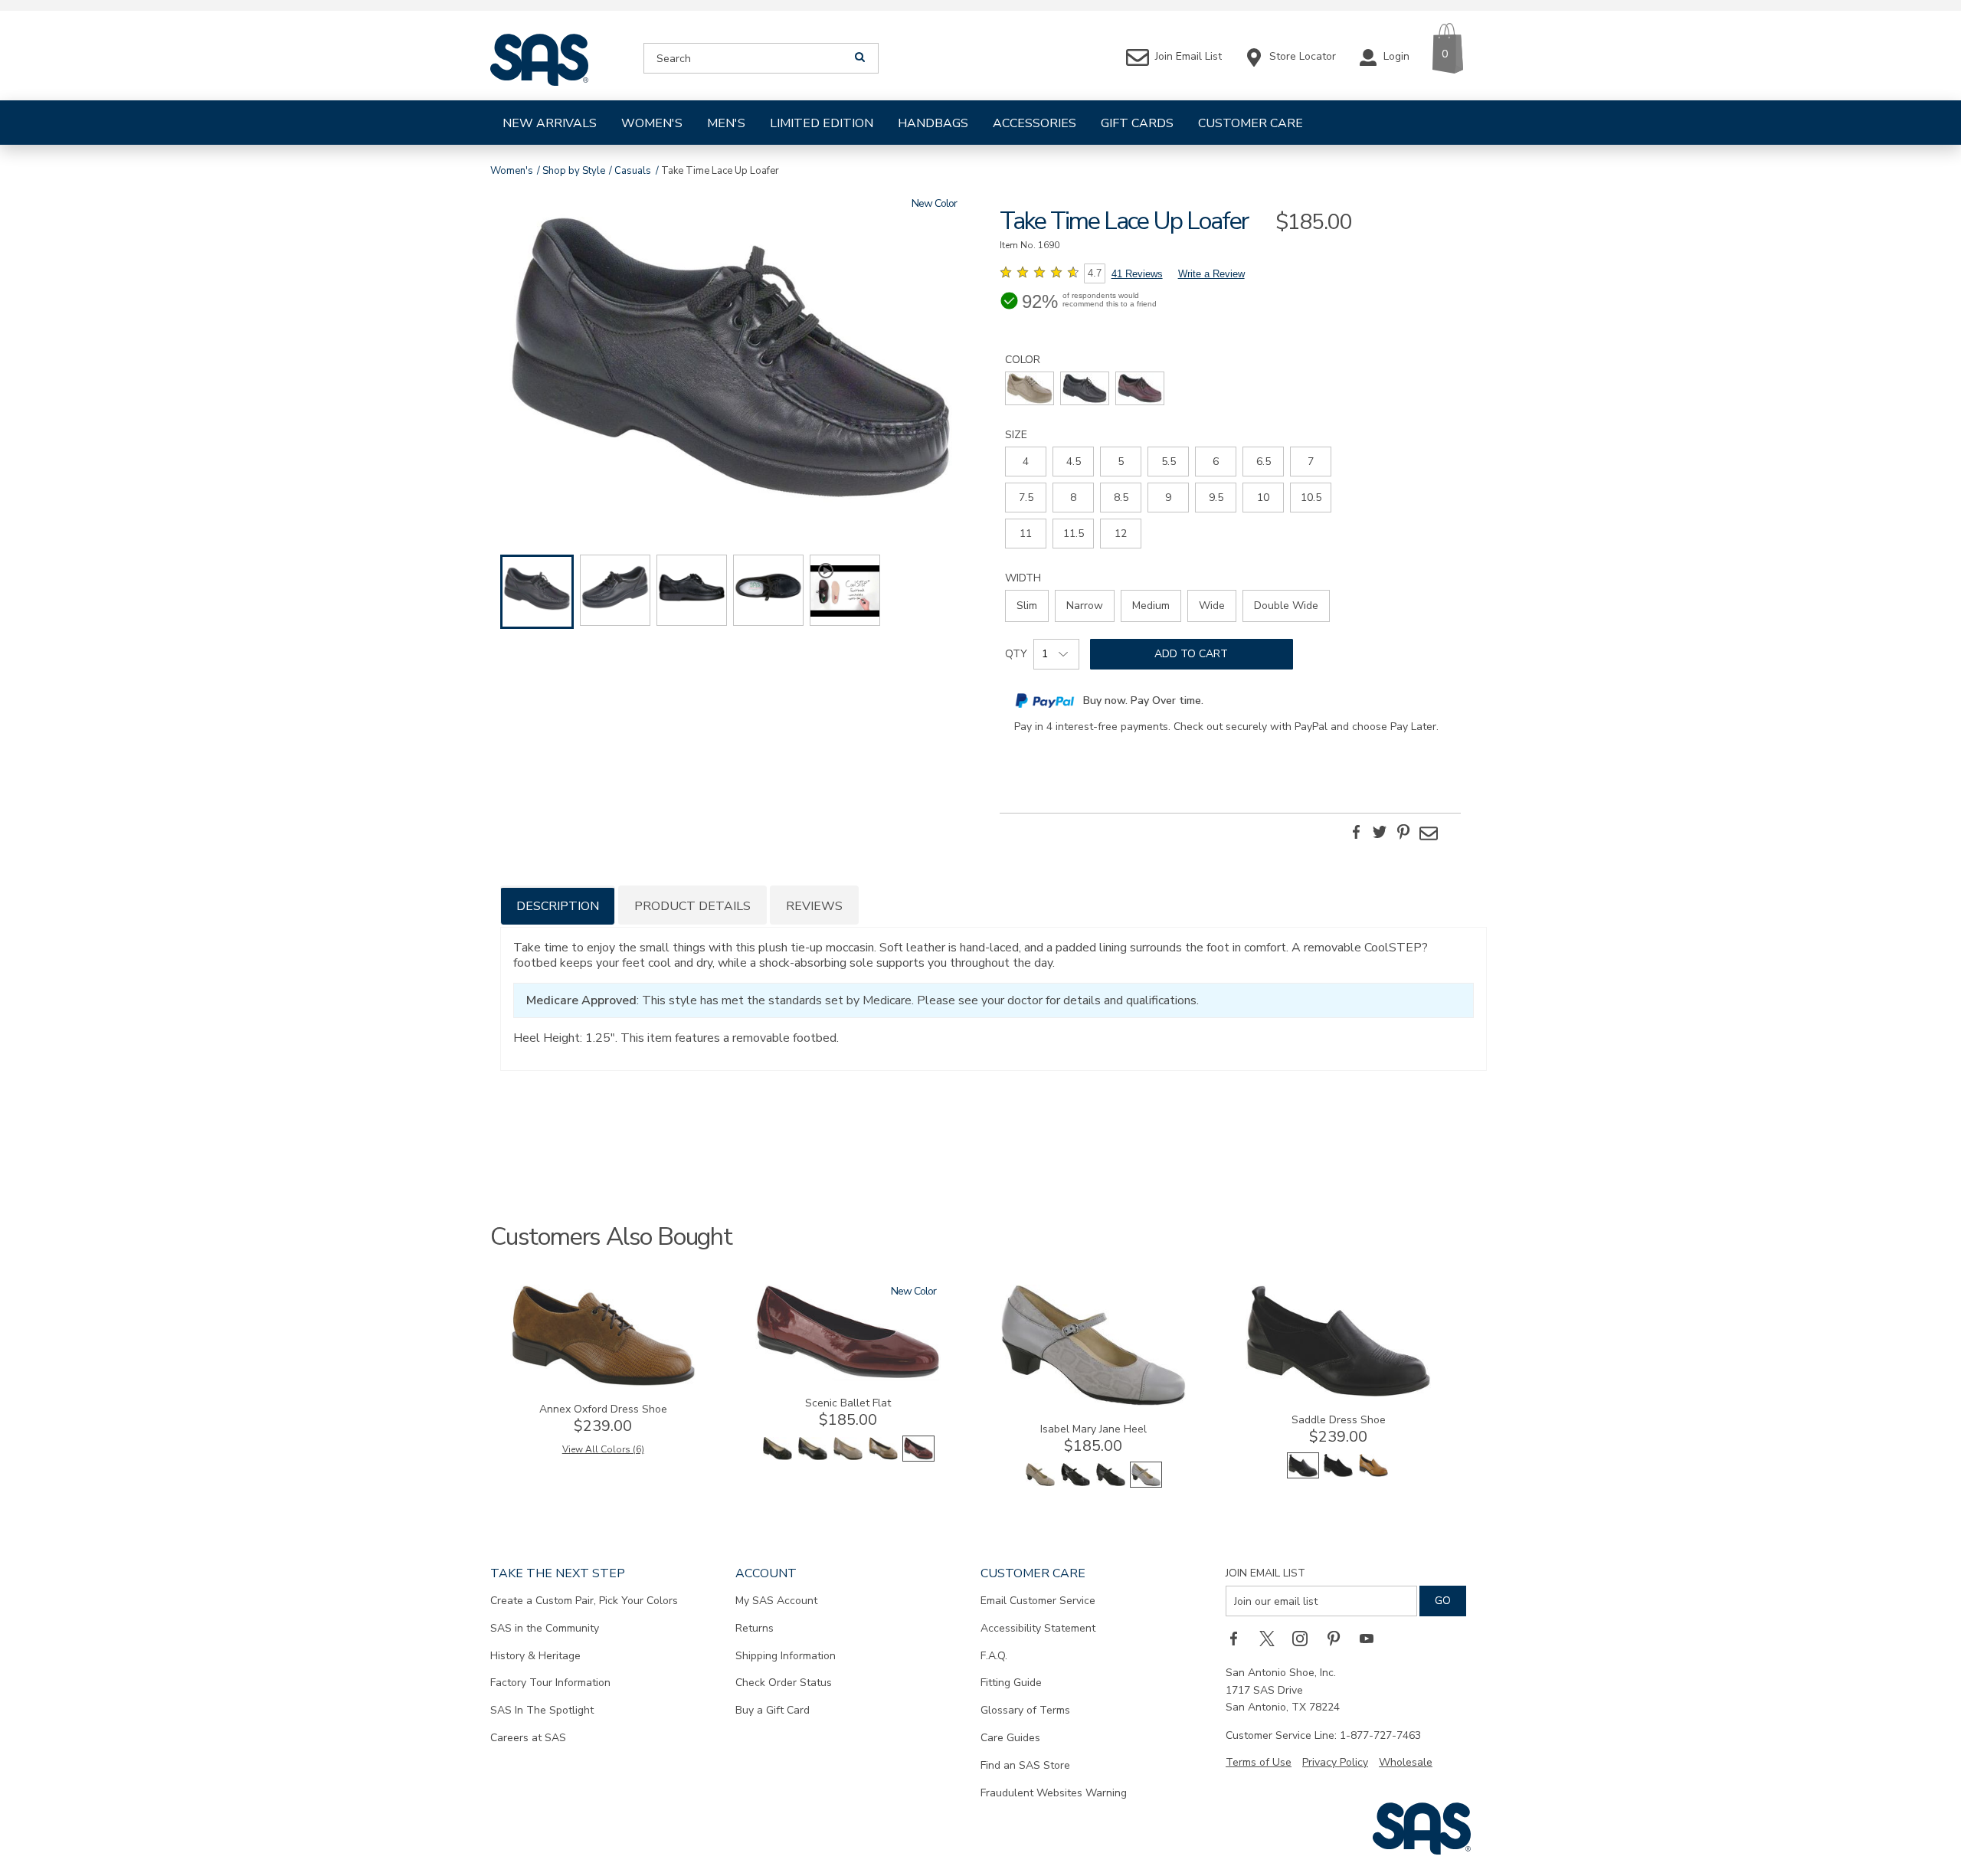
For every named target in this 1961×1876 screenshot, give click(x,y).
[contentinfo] (1030, 388)
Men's (726, 123)
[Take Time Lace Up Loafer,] (731, 360)
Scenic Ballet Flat (848, 1403)
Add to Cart (1191, 654)
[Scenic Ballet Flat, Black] (813, 1458)
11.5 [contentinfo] (1074, 534)
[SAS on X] (1272, 1638)
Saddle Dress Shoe (1339, 1420)
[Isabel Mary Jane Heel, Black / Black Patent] (1075, 1484)
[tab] (558, 905)
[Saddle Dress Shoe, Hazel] (1373, 1475)
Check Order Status (784, 1683)
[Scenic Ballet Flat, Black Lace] (778, 1458)
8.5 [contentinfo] (1121, 498)
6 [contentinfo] (1216, 462)
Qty (1016, 654)
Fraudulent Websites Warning (1054, 1793)
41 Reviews (1137, 274)
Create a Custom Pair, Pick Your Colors (584, 1601)
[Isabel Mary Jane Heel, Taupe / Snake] (1040, 1484)
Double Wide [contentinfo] (1286, 606)
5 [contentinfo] (1121, 462)
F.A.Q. (994, 1656)
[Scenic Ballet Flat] (848, 1377)
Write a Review (1211, 274)
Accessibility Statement (1038, 1628)
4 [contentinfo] (1026, 462)
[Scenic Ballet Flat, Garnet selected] (918, 1458)
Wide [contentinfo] (1212, 606)
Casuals (633, 171)
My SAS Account (776, 1601)
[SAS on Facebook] (1239, 1638)
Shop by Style (574, 171)
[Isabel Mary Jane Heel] (1093, 1403)
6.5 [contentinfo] (1264, 462)
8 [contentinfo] (1073, 498)
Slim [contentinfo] (1027, 606)
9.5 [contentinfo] (1216, 498)
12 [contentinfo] (1121, 534)
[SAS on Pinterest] (1339, 1638)
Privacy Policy (1335, 1762)
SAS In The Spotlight (542, 1710)
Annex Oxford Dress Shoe (603, 1409)
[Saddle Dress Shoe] (1338, 1394)
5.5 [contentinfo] (1169, 462)
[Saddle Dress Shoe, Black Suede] (1338, 1475)
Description (558, 906)
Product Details (692, 906)
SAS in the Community (545, 1628)
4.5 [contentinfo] (1074, 462)
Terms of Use (1259, 1762)
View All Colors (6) (603, 1449)
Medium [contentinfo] (1151, 606)
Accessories (1035, 123)
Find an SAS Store (1025, 1765)
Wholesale (1406, 1762)
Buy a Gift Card (773, 1710)
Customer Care (1251, 123)
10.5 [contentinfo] (1311, 498)
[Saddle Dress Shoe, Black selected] (1303, 1475)
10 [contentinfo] (1263, 498)
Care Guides (1010, 1738)
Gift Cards (1137, 123)
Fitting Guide (1011, 1683)
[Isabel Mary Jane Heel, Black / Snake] (1111, 1484)
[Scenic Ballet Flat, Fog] (848, 1458)
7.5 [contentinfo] (1026, 498)
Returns (755, 1628)
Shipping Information (786, 1656)
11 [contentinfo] (1026, 534)
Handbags (933, 123)
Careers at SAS (528, 1738)
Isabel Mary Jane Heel (1093, 1429)
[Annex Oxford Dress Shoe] (603, 1383)
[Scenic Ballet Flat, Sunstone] (883, 1458)
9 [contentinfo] (1168, 498)
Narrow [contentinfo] (1085, 606)
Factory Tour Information (550, 1683)
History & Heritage (535, 1656)
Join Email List (1265, 1573)
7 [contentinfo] (1311, 462)
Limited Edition (822, 123)
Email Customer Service (1038, 1601)
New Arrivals (550, 123)
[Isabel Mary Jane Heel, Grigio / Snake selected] (1146, 1484)
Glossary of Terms (1025, 1710)
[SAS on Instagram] (1305, 1638)
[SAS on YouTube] (1372, 1638)
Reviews (814, 906)
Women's (652, 123)
